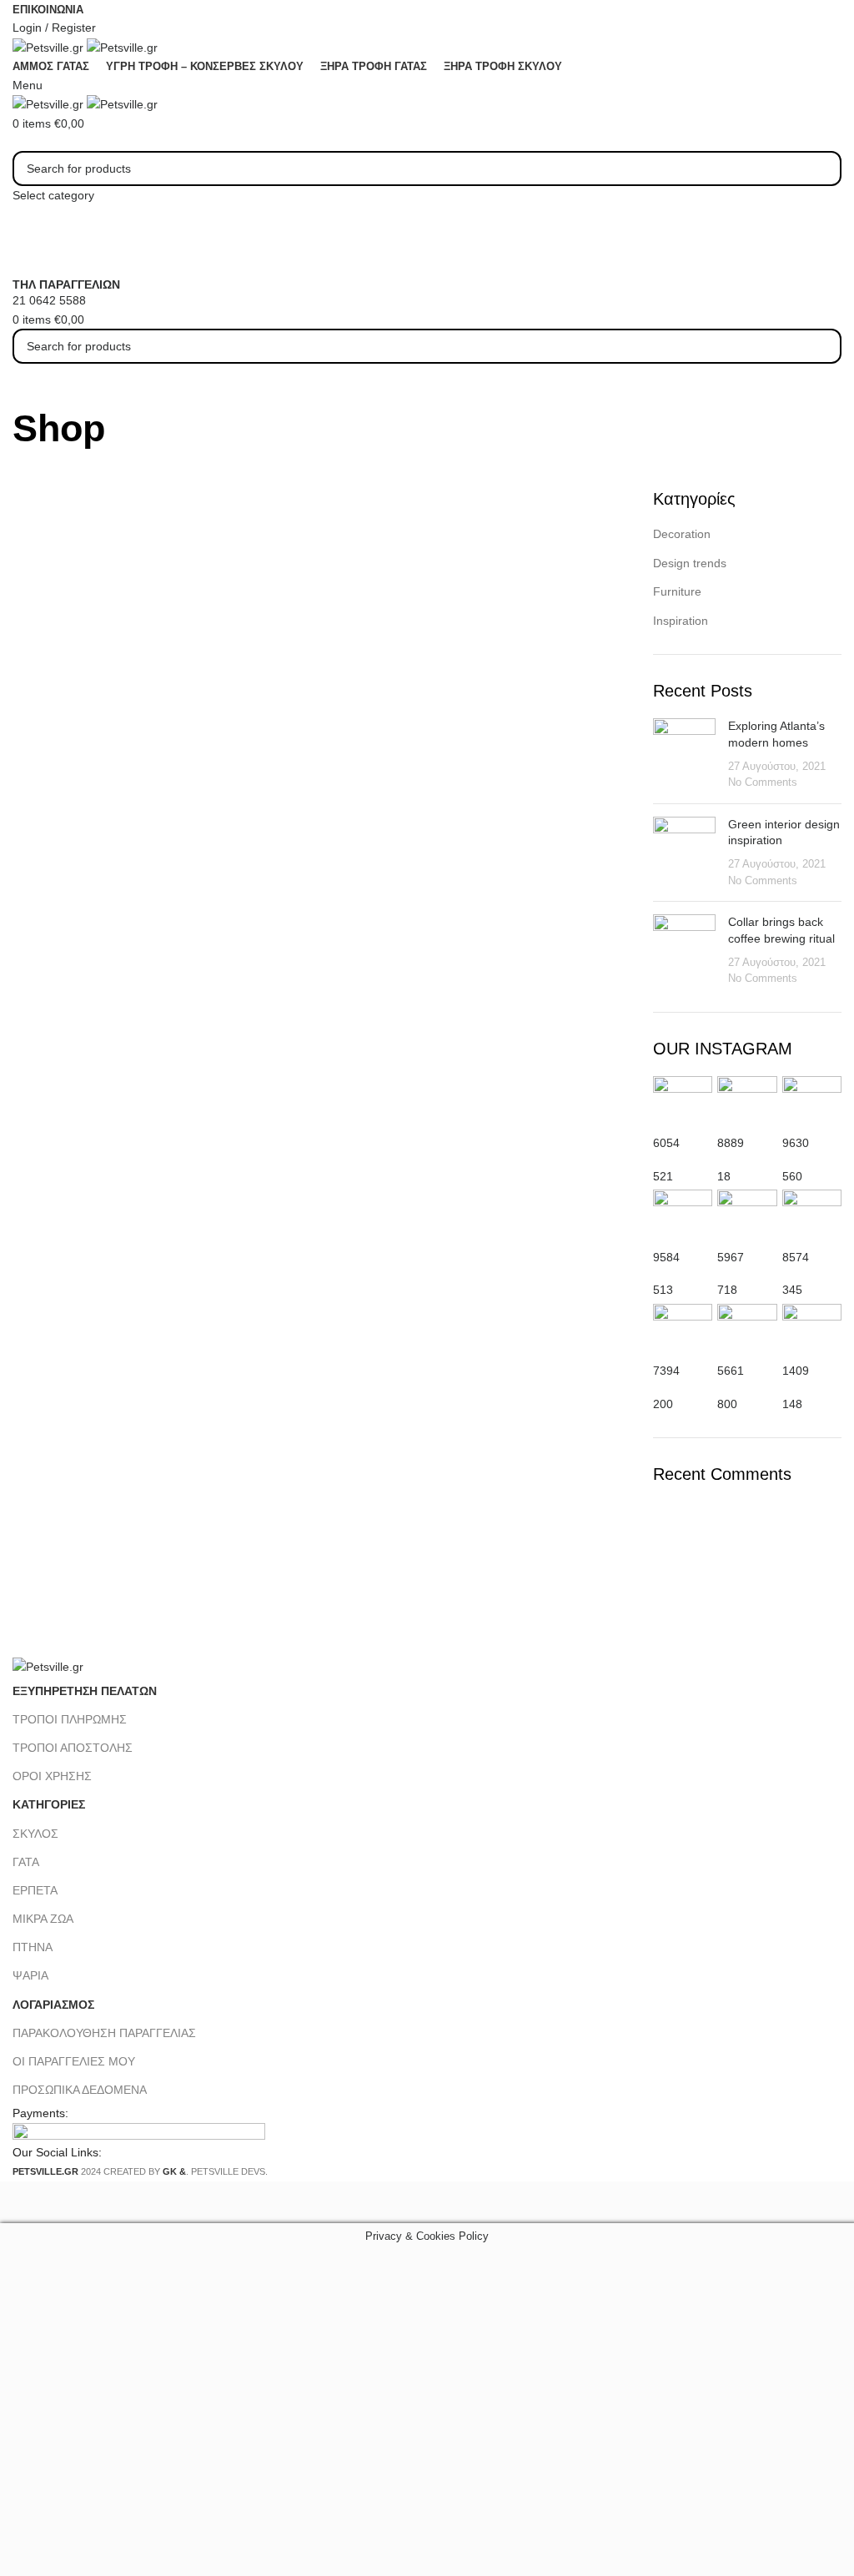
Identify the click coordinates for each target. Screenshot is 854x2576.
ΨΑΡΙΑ (30, 1975)
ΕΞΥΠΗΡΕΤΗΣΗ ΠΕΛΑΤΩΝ (85, 1691)
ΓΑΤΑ (26, 1862)
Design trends (690, 563)
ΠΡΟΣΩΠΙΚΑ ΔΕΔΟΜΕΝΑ (80, 2090)
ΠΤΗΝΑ (33, 1947)
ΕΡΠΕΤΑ (35, 1890)
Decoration (682, 534)
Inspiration (681, 621)
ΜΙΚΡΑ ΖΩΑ (43, 1919)
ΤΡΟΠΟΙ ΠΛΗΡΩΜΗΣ (70, 1719)
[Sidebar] (21, 2202)
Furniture (677, 591)
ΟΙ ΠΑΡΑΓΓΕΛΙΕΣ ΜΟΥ (74, 2061)
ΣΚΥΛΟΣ (35, 1834)
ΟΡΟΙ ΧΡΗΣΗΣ (52, 1776)
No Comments (763, 782)
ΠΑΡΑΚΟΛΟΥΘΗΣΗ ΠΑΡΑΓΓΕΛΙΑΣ (104, 2033)
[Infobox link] (427, 1091)
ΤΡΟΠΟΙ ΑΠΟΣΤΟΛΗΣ (73, 1748)
